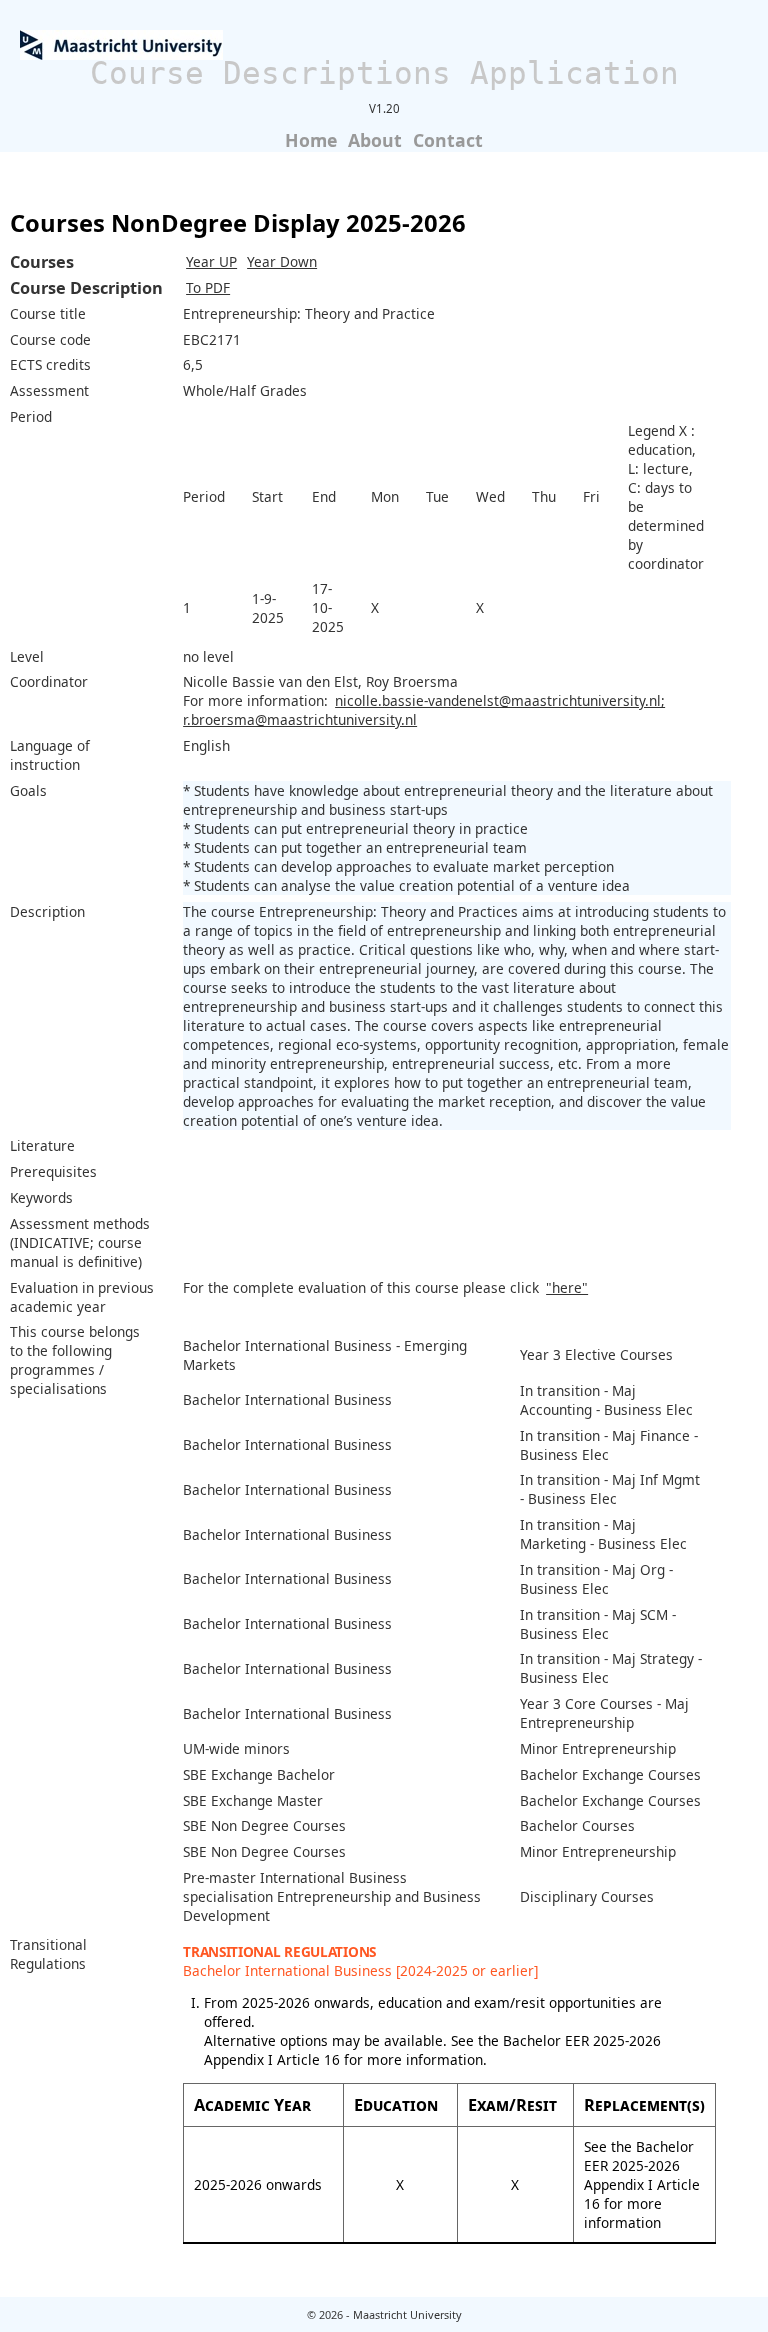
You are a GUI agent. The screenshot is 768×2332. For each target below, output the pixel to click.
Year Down (282, 261)
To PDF (208, 287)
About (375, 140)
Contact (448, 140)
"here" (567, 1287)
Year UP (211, 261)
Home (311, 140)
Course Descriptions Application (384, 73)
